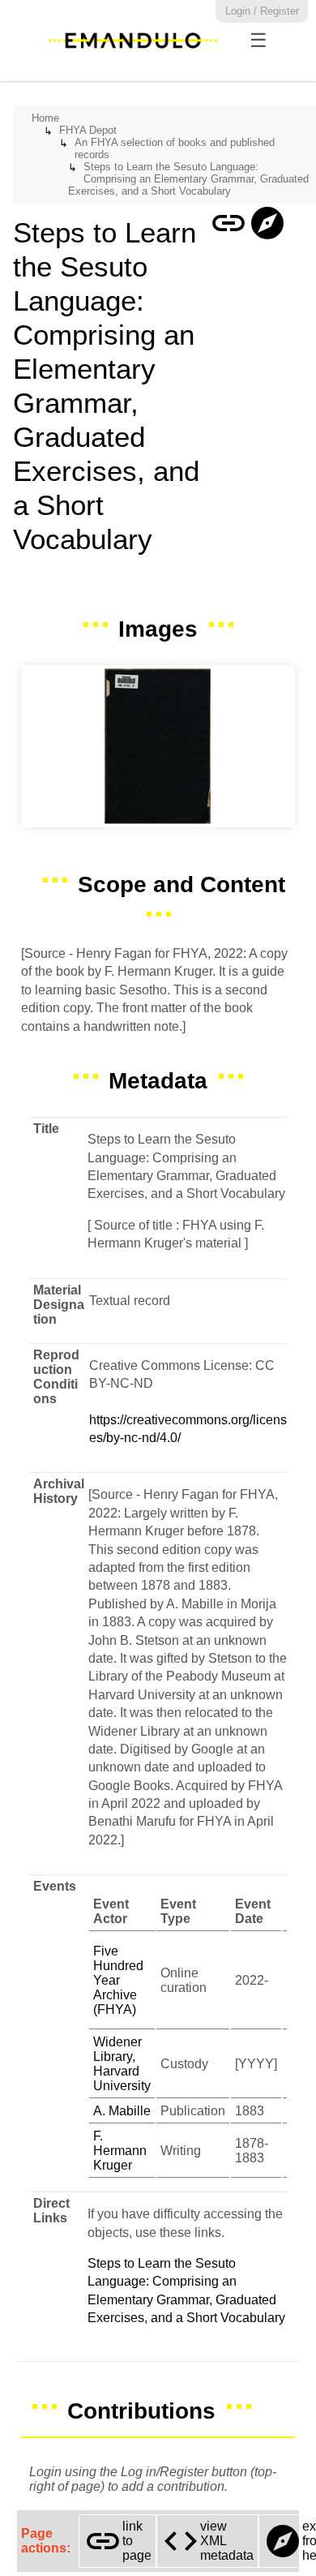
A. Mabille (122, 2111)
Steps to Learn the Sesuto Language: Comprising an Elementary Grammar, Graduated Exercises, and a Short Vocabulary (188, 179)
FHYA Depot (88, 130)
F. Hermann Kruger (120, 2151)
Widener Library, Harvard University (122, 2064)
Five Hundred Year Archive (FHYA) (118, 1980)
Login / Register (262, 11)
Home (45, 118)
